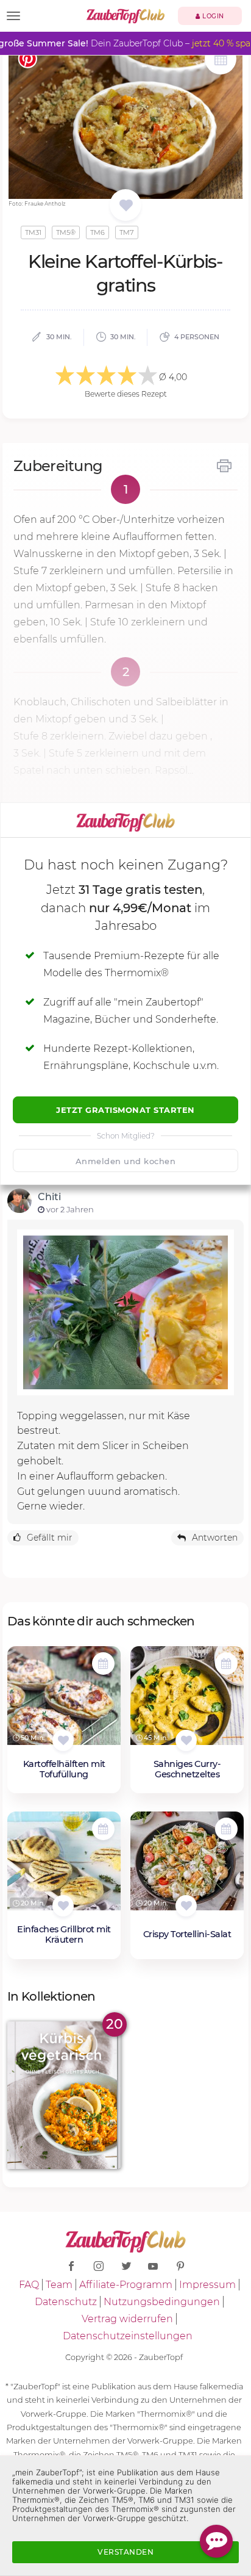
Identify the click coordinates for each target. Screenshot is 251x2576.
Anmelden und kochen (126, 1161)
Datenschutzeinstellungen (128, 2336)
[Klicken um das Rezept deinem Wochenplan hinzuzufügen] (103, 1664)
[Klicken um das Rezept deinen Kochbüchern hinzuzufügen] (63, 1740)
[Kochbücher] (126, 206)
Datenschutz (66, 2302)
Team (59, 2285)
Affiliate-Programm (126, 2285)
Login (212, 16)
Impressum (207, 2285)
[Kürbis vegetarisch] (64, 2095)
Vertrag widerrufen (127, 2319)
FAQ (29, 2285)
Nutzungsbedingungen (162, 2302)
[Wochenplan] (221, 60)
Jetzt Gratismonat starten (125, 1110)
